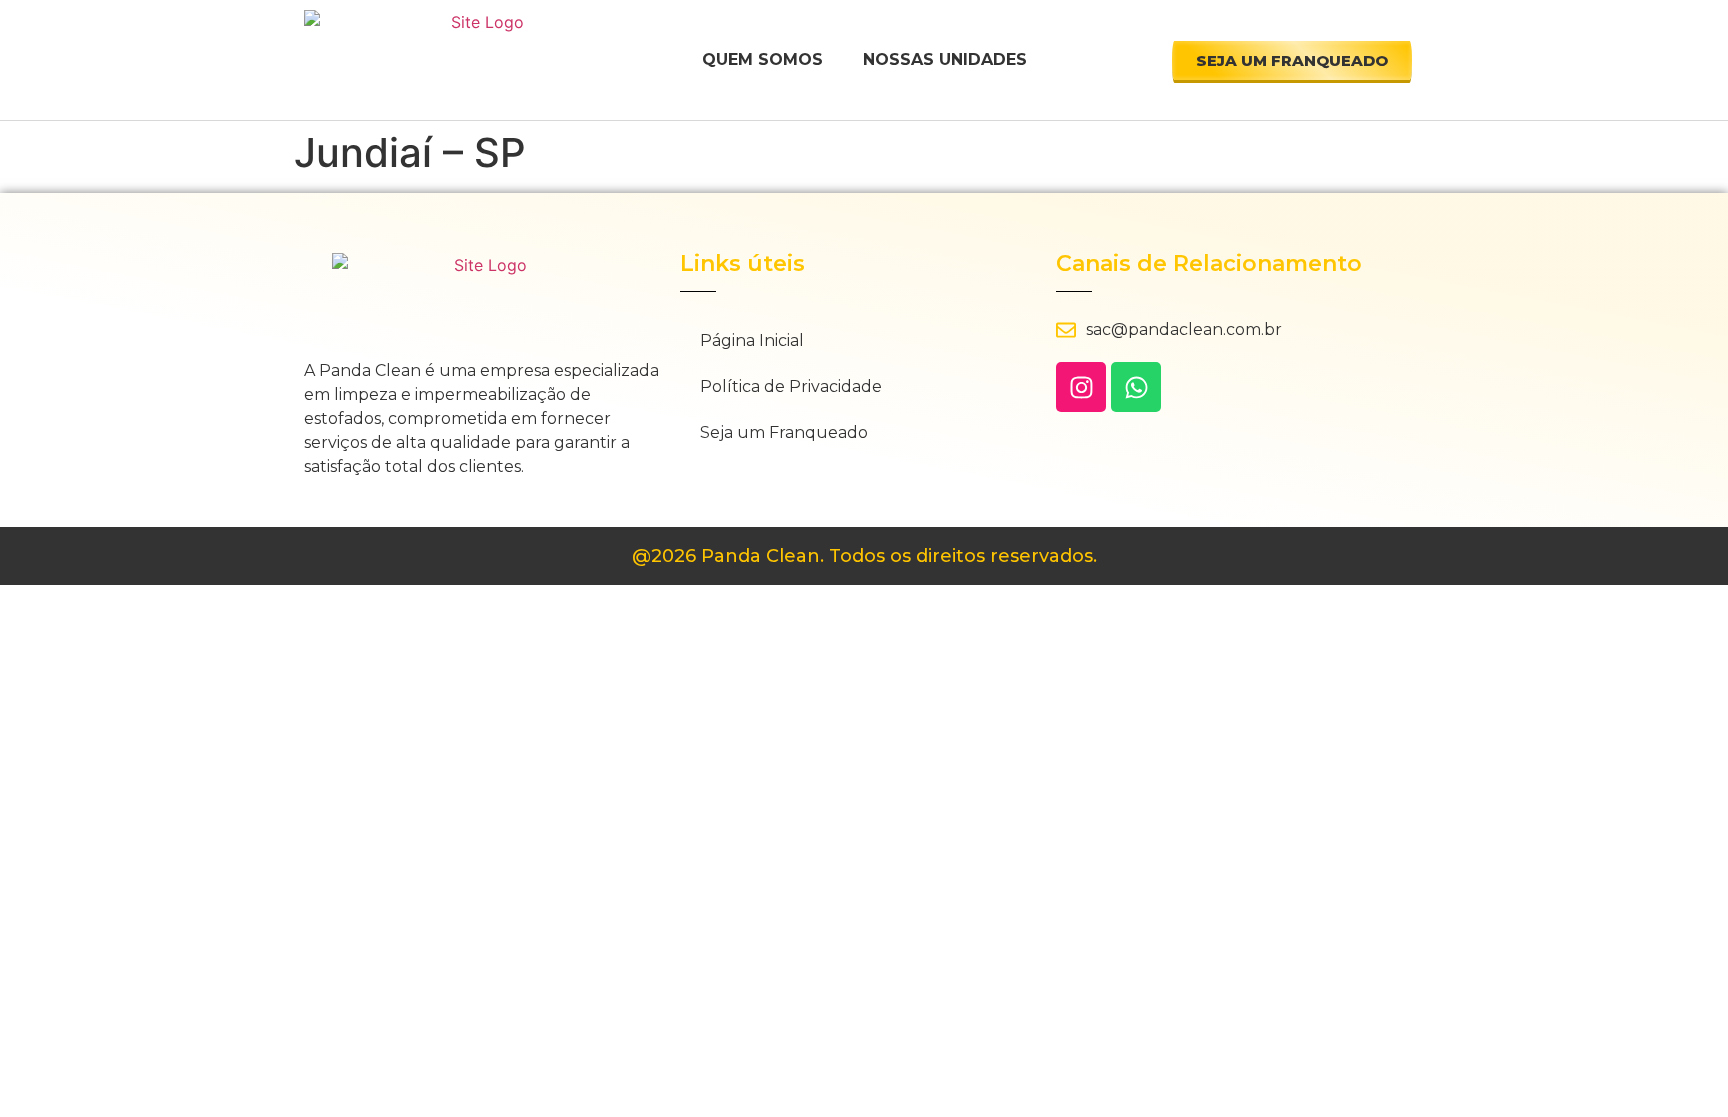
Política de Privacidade (791, 386)
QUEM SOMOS (762, 59)
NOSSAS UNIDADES (945, 59)
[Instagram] (1081, 387)
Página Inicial (752, 340)
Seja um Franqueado (784, 432)
